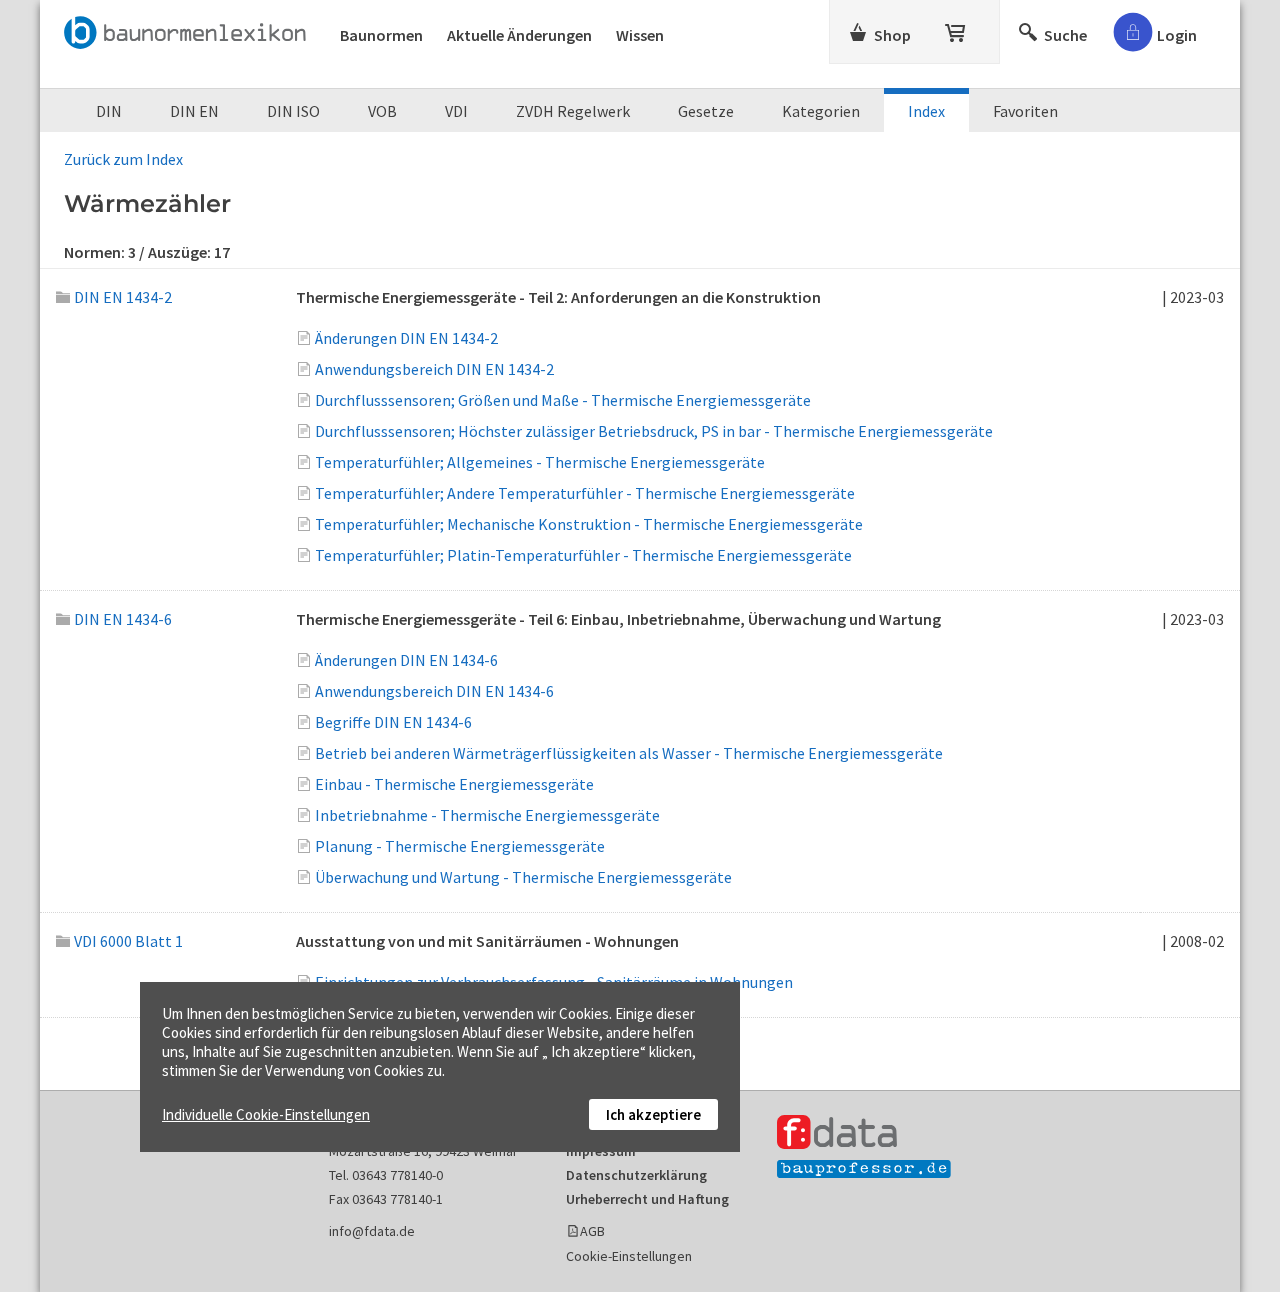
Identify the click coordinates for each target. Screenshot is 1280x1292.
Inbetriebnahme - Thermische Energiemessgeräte (487, 815)
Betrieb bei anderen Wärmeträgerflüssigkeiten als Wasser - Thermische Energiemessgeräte (629, 753)
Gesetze (706, 111)
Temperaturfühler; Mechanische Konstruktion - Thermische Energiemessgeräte (589, 524)
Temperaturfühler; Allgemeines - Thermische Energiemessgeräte (540, 462)
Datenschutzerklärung (636, 1175)
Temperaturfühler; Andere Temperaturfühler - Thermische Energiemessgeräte (585, 493)
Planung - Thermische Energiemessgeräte (460, 846)
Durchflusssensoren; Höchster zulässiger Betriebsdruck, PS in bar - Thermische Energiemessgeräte (654, 431)
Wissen (640, 35)
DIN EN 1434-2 (123, 297)
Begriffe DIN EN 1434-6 (393, 722)
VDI (456, 111)
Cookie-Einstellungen (629, 1256)
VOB (382, 111)
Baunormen (381, 35)
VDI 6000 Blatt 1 (128, 941)
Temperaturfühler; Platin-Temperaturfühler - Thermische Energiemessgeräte (583, 555)
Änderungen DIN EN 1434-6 (406, 660)
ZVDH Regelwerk (573, 111)
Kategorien (821, 111)
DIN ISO (293, 111)
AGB (592, 1231)
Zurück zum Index (123, 159)
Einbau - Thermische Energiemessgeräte (454, 784)
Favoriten (1025, 111)
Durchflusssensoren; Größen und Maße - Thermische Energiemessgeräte (563, 400)
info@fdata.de (372, 1231)
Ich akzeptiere (653, 1114)
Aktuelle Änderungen (519, 35)
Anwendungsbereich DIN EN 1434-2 (434, 369)
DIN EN (194, 111)
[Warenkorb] (957, 29)
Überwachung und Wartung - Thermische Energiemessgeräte (523, 877)
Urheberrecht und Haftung (647, 1199)
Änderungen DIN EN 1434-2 (406, 338)
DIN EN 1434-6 (123, 619)
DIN (109, 111)
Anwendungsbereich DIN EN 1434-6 (434, 691)
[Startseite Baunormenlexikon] (190, 29)
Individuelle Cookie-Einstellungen (266, 1114)
